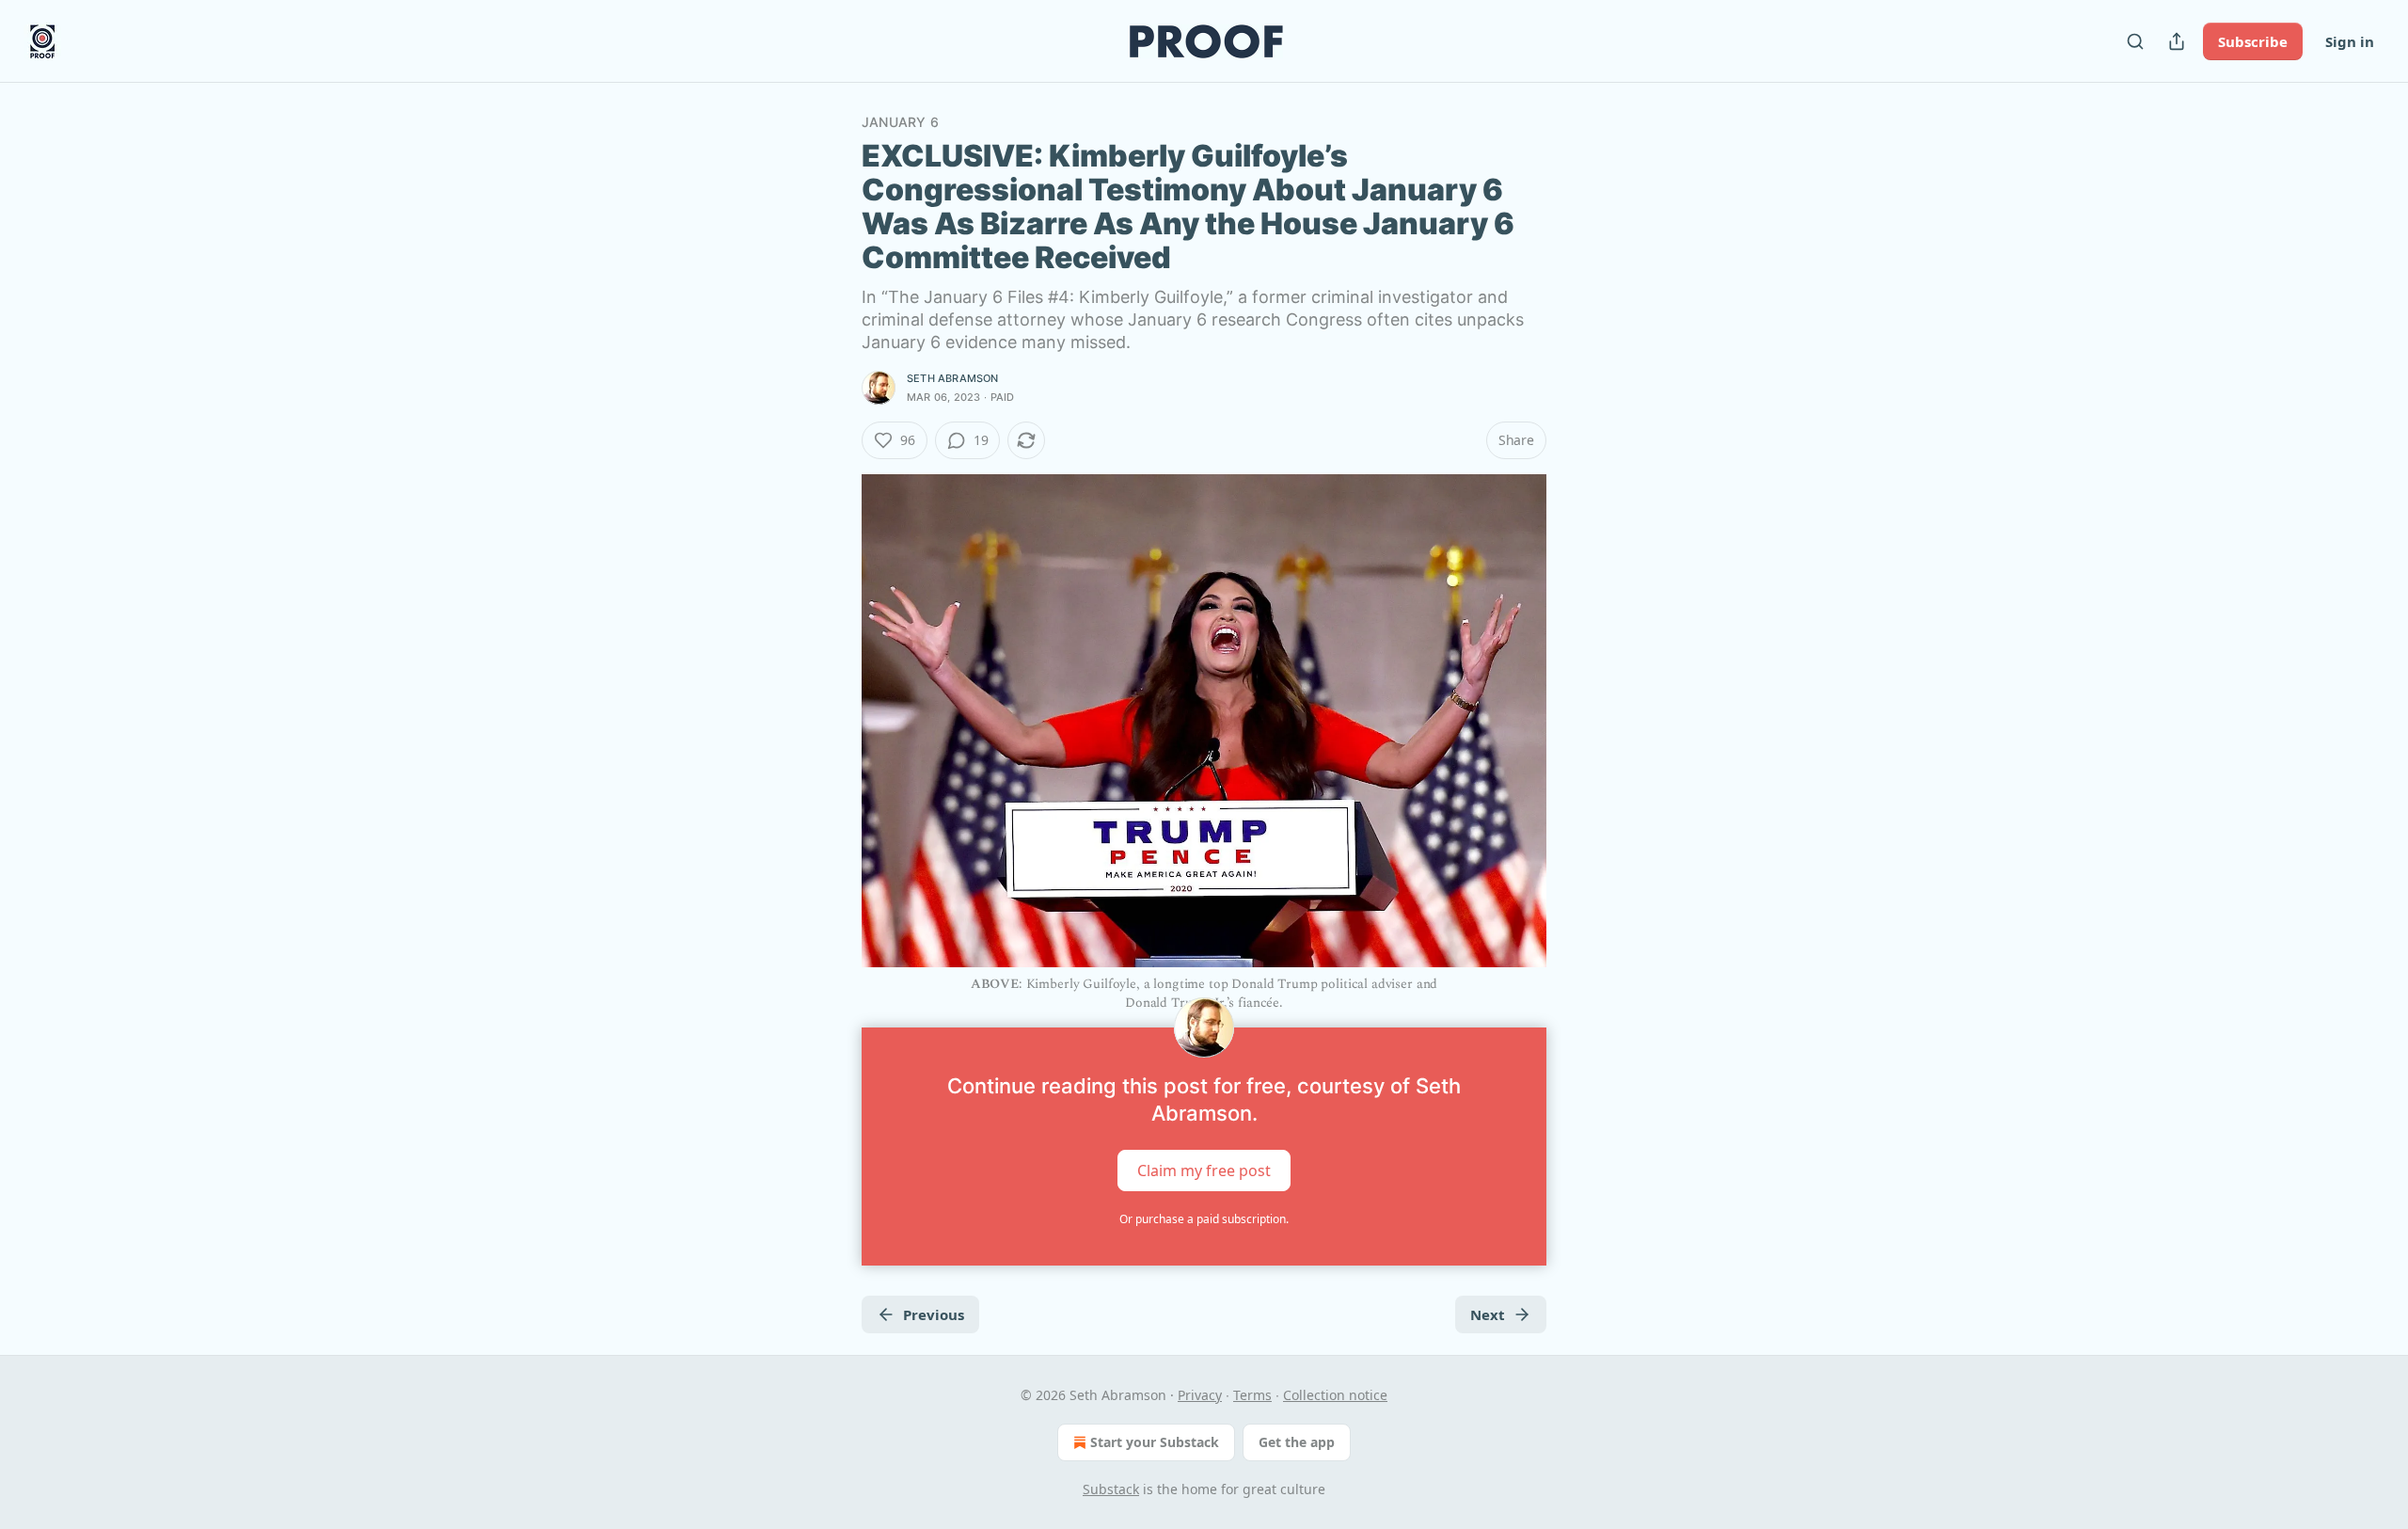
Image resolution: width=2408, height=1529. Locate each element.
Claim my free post (1204, 1170)
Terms (1252, 1395)
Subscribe (2253, 41)
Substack (1111, 1489)
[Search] (2135, 41)
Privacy (1200, 1395)
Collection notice (1335, 1395)
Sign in (2350, 41)
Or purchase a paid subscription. (1204, 1219)
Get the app (1297, 1442)
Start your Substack (1155, 1442)
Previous (934, 1314)
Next (1488, 1314)
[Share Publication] (2177, 41)
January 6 (900, 122)
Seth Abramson (953, 378)
